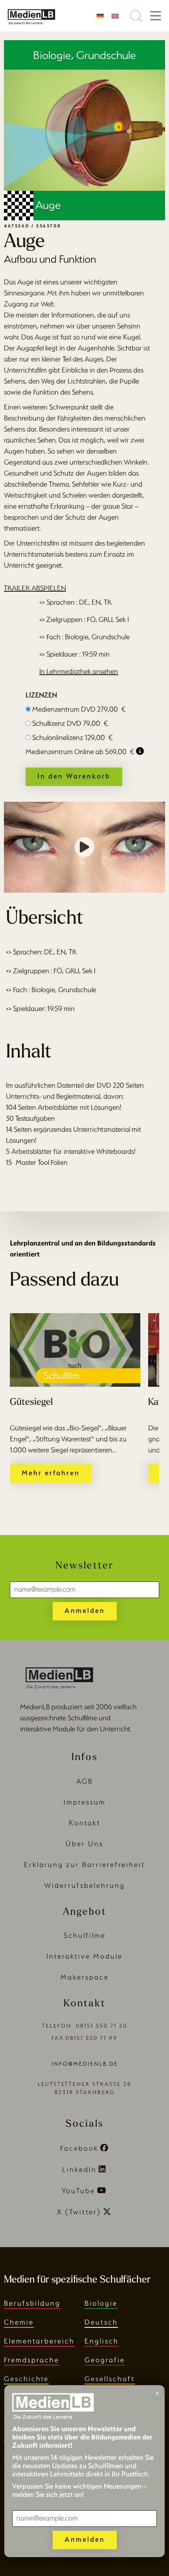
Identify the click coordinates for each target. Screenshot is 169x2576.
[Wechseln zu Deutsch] (100, 16)
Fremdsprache (32, 2360)
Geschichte (26, 2379)
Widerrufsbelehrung (85, 1885)
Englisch (102, 2341)
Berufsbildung (32, 2303)
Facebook (79, 2148)
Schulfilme (85, 1935)
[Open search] (136, 16)
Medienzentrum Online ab (80, 752)
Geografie (105, 2360)
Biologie (101, 2303)
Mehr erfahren (51, 1473)
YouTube (78, 2191)
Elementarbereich (39, 2341)
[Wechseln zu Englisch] (115, 16)
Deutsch (101, 2322)
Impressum (85, 1802)
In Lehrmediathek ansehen (79, 671)
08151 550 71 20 (102, 2026)
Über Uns (84, 1844)
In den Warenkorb (74, 776)
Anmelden (85, 1610)
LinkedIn (79, 2169)
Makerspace (85, 1977)
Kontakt (85, 1823)
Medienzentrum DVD (79, 709)
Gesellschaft (110, 2379)
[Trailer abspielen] (84, 847)
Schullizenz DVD (70, 723)
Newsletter (84, 1566)
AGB (85, 1781)
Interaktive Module (84, 1956)
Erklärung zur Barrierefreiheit (84, 1865)
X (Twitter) (79, 2212)
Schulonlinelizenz (73, 737)
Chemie (19, 2322)
